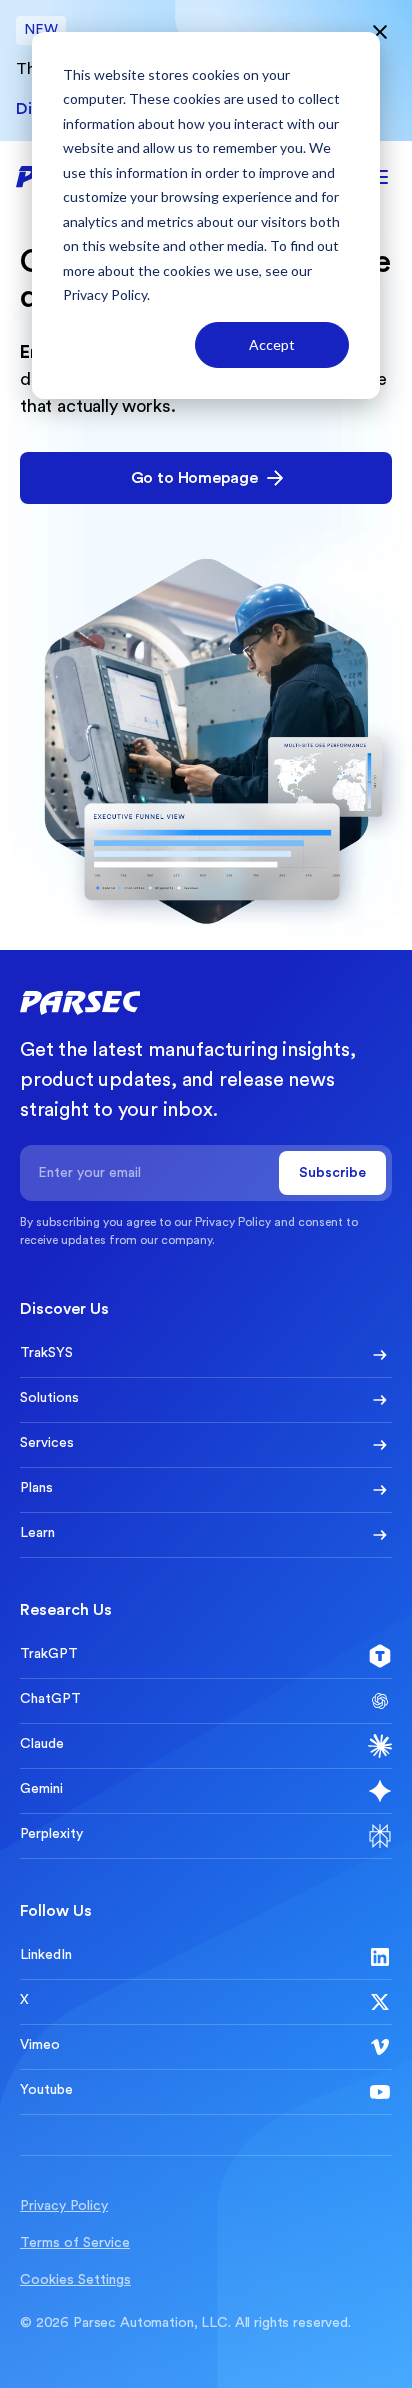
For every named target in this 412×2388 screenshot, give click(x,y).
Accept (272, 344)
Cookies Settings (75, 2280)
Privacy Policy (105, 294)
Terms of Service (75, 2243)
